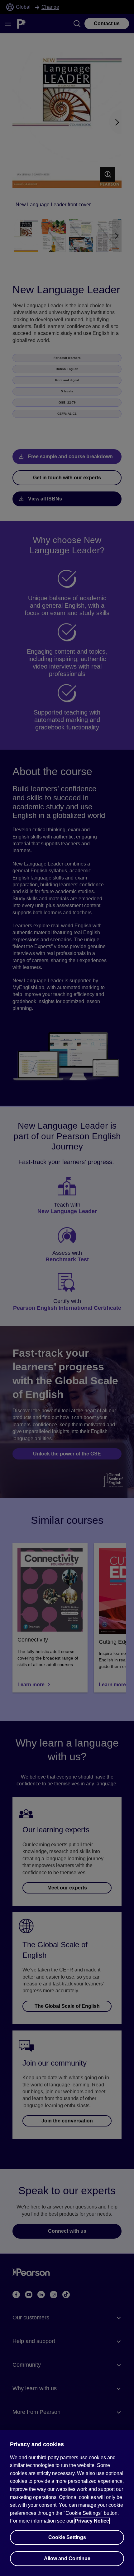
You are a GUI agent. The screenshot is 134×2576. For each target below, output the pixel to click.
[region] (67, 2503)
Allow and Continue (67, 2558)
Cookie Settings (67, 2537)
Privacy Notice (92, 2521)
